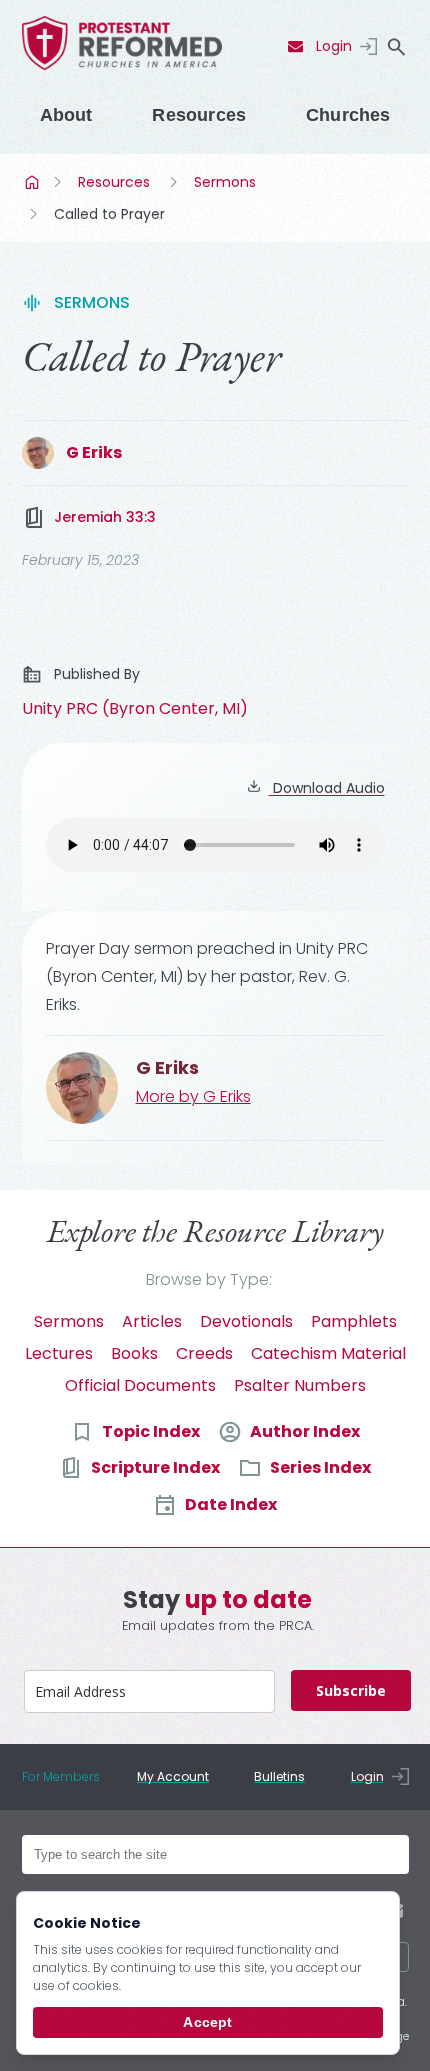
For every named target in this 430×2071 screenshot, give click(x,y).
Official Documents (140, 1385)
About (66, 115)
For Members (61, 1776)
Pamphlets (354, 1321)
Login (334, 46)
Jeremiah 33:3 (105, 517)
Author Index (305, 1431)
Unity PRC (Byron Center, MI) (135, 708)
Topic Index (151, 1431)
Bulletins (279, 1776)
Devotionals (246, 1321)
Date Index (231, 1504)
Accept (207, 2022)
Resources (199, 115)
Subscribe (351, 1690)
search (397, 47)
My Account (173, 1776)
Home (34, 182)
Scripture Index (155, 1467)
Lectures (59, 1353)
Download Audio (327, 788)
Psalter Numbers (300, 1385)
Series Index (320, 1467)
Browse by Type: (209, 1279)
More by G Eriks (193, 1096)
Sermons (225, 182)
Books (134, 1353)
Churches (348, 115)
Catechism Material (328, 1353)
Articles (152, 1321)
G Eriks (94, 452)
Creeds (204, 1353)
